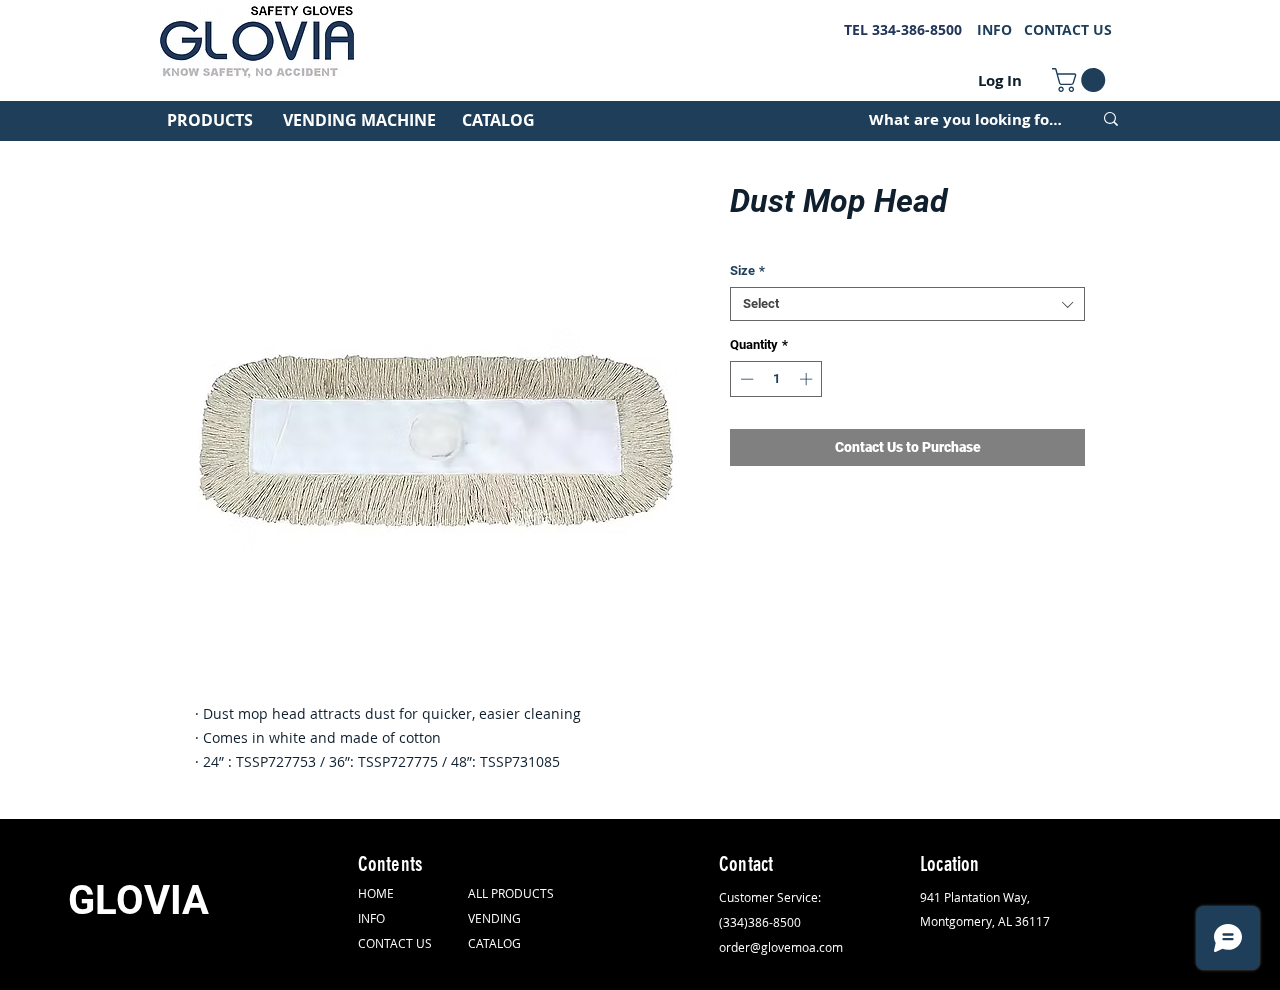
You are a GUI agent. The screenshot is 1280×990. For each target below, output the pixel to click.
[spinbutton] (776, 379)
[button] (1081, 80)
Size (747, 270)
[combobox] (907, 304)
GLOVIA (138, 900)
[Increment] (808, 379)
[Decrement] (745, 379)
